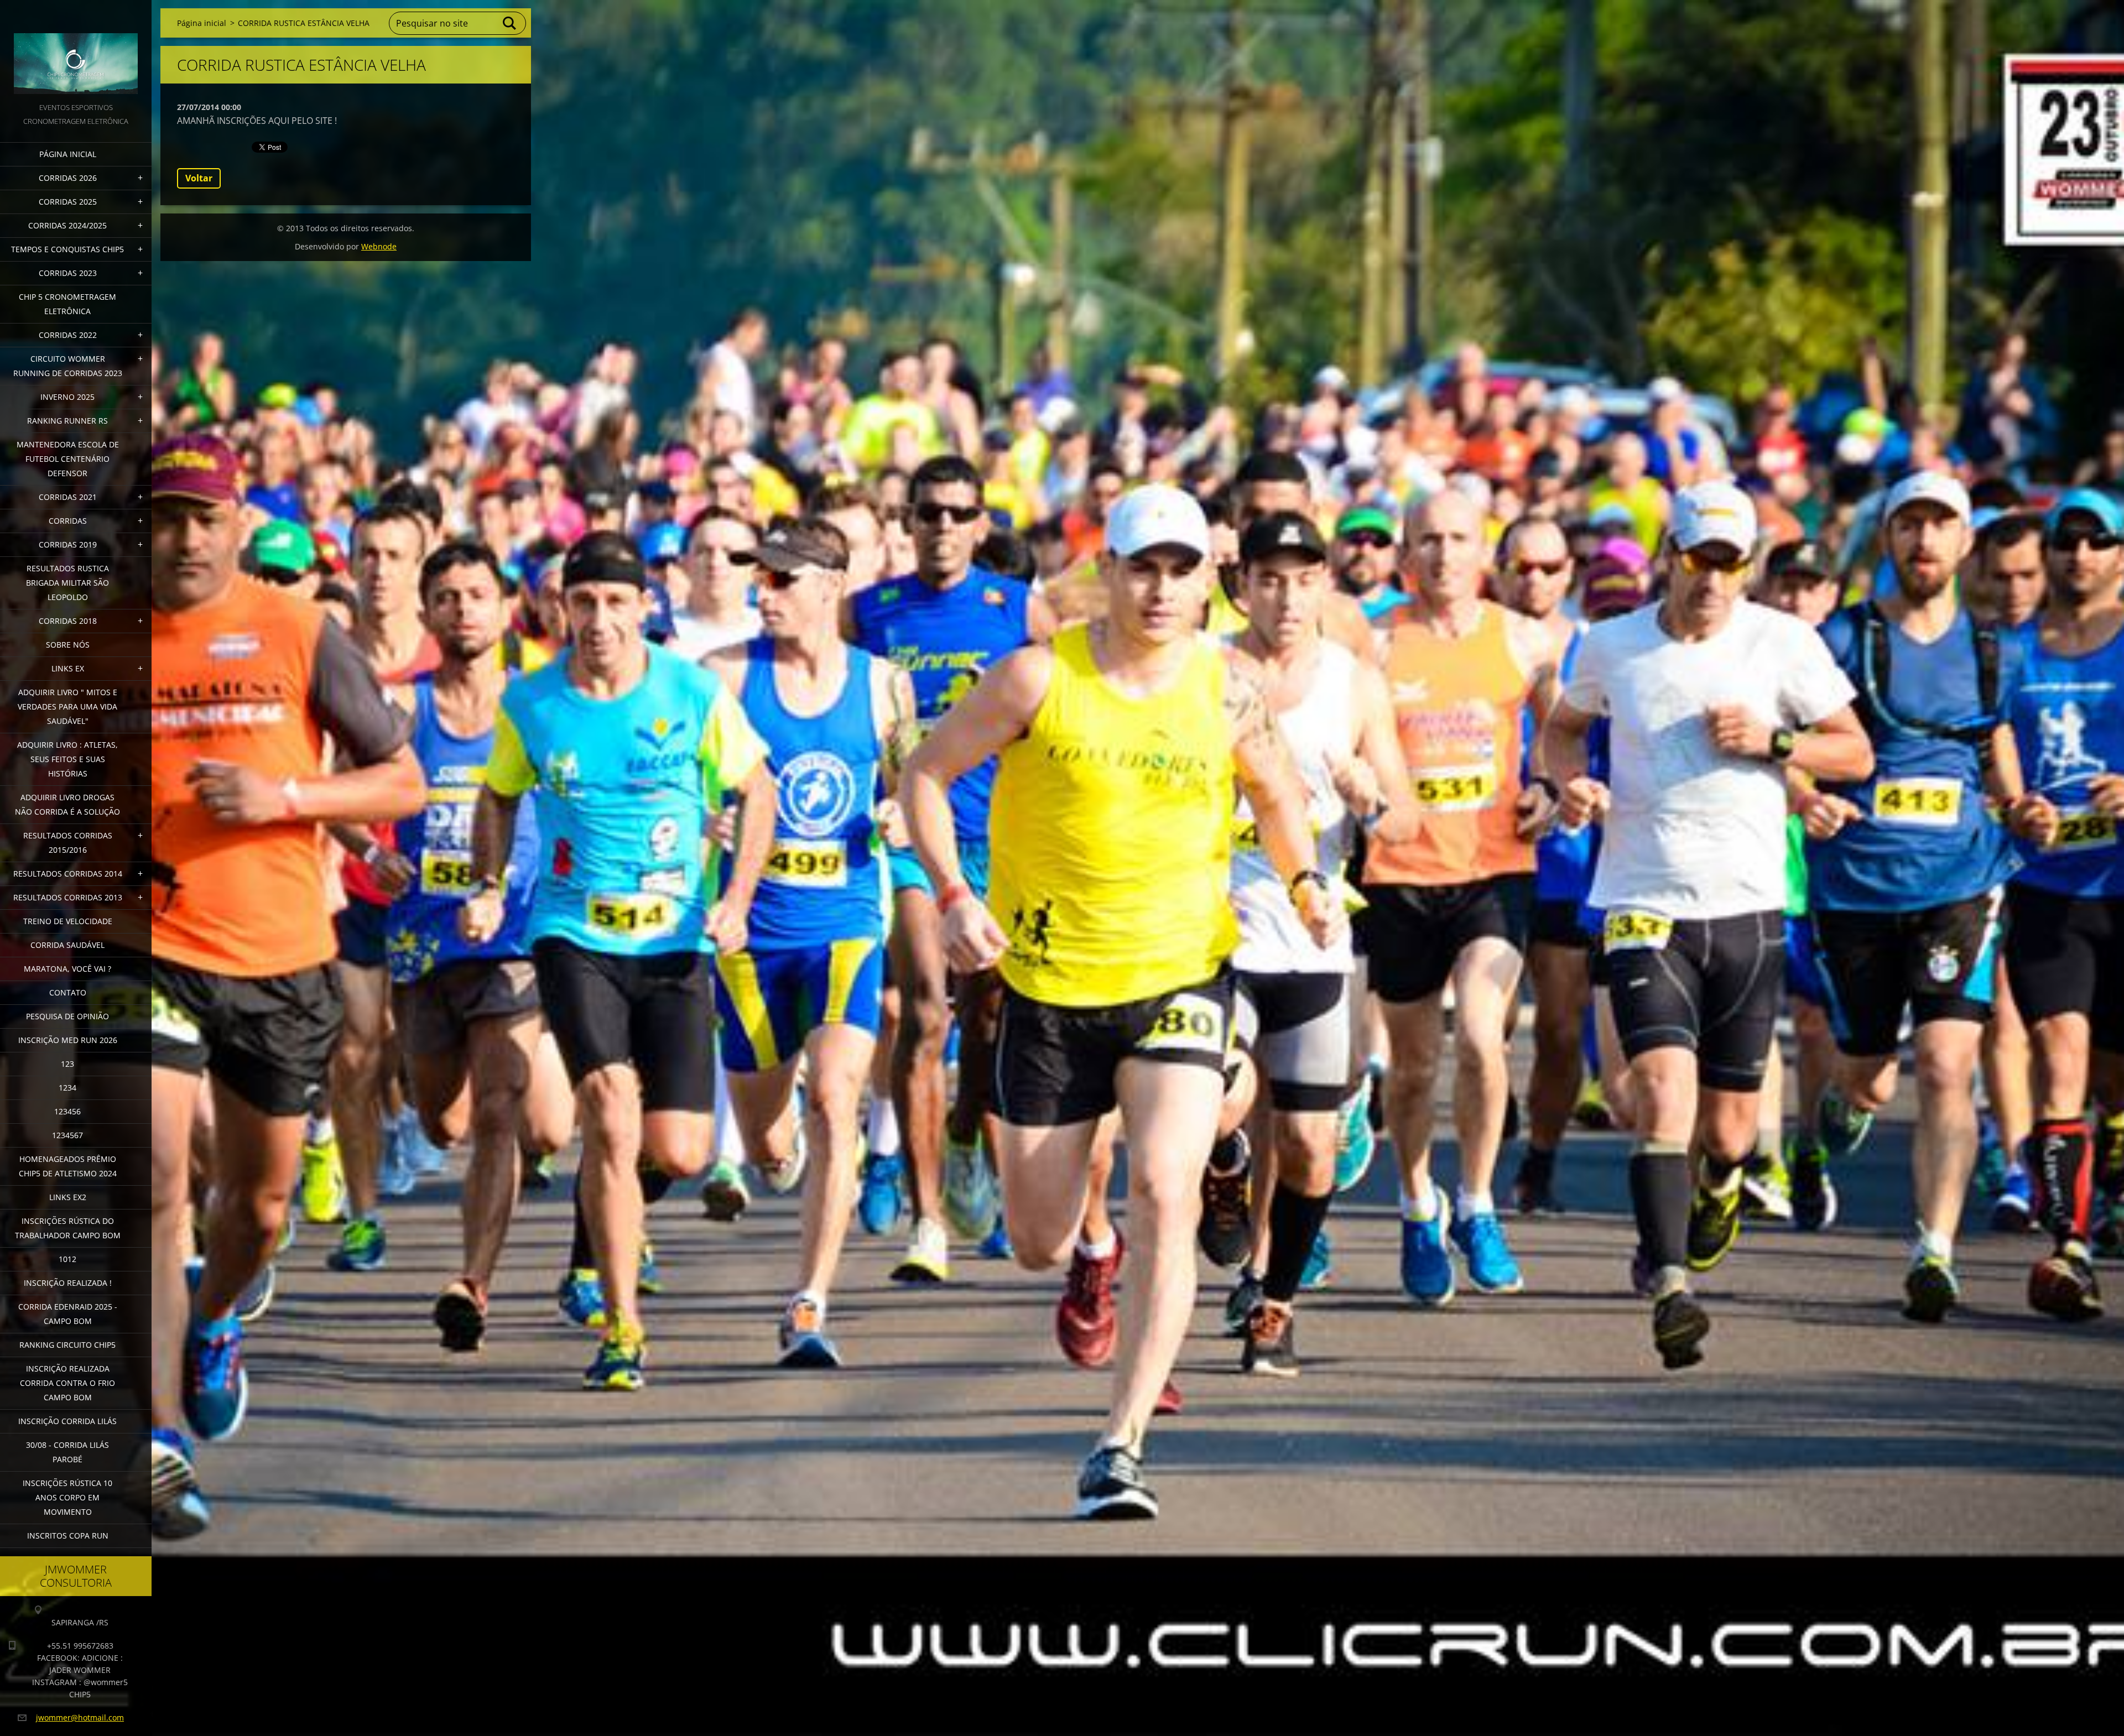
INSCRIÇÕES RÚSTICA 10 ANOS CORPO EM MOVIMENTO (67, 1497)
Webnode (379, 246)
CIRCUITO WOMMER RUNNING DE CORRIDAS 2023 (68, 366)
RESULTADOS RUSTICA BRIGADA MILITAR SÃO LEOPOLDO (67, 583)
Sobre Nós (68, 645)
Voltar (199, 178)
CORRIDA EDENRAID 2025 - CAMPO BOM (68, 1314)
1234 (67, 1088)
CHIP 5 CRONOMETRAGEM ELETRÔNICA (67, 304)
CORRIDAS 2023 (68, 273)
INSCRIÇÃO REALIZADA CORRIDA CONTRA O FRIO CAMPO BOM (67, 1383)
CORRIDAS (68, 521)
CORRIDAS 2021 (68, 497)
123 (67, 1064)
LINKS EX (68, 668)
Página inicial (68, 154)
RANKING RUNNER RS (67, 421)
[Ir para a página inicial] (76, 50)
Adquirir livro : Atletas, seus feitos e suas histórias (67, 759)
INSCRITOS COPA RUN (68, 1536)
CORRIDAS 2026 (68, 178)
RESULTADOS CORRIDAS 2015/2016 (68, 843)
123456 (67, 1111)
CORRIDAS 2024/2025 (67, 225)
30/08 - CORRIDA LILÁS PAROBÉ (67, 1452)
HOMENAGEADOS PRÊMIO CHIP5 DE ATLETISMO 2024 (68, 1166)
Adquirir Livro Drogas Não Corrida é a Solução (67, 804)
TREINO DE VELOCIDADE (68, 921)
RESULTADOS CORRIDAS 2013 (68, 897)
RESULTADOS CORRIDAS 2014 (68, 874)
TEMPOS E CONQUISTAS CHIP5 (67, 249)
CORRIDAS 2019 (68, 544)
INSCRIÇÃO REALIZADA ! (68, 1283)
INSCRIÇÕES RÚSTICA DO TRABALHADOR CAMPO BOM (68, 1228)
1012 (67, 1259)
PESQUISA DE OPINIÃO (67, 1016)
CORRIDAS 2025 (68, 202)
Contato (68, 992)
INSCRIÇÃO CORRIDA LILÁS (67, 1421)
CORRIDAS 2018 (68, 621)
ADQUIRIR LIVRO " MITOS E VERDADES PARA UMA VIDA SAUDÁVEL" (67, 707)
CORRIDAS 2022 (68, 335)
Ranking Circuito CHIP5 (67, 1345)
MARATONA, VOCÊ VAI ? (67, 969)
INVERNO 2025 (67, 397)
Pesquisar (510, 23)
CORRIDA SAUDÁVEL (67, 945)
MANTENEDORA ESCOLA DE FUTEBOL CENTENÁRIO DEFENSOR (68, 459)
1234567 (67, 1135)
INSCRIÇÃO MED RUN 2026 (68, 1040)
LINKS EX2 (68, 1197)
